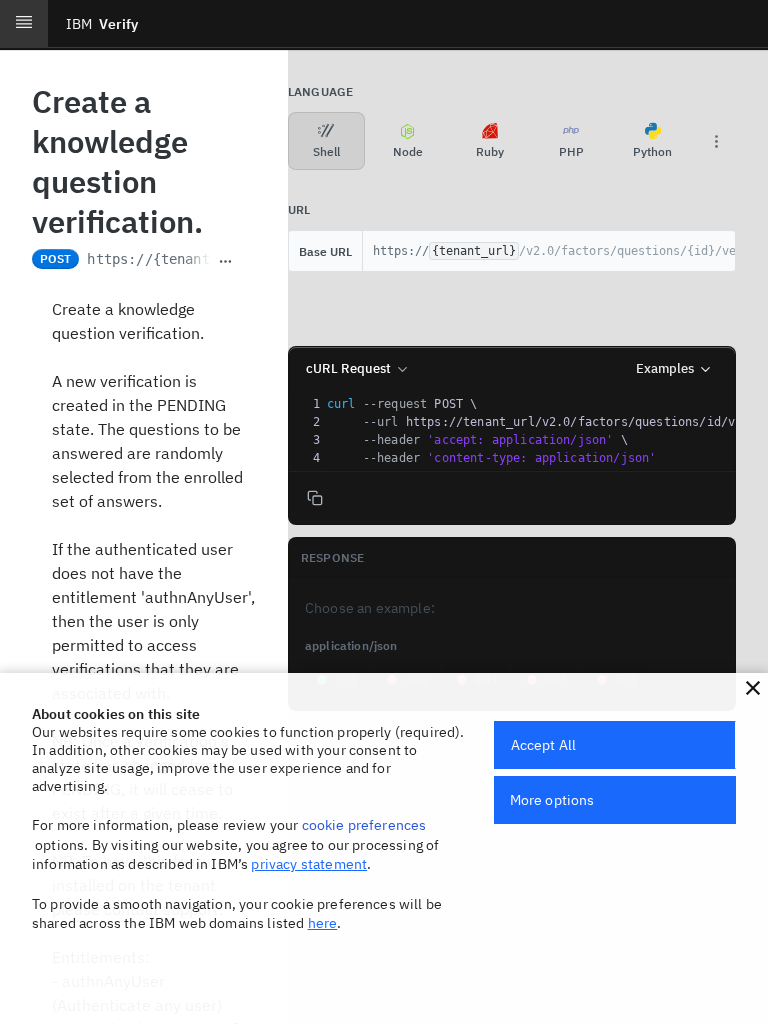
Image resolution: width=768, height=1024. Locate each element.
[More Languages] (716, 141)
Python (652, 151)
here (323, 923)
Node (408, 151)
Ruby (490, 151)
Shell (326, 151)
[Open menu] (24, 24)
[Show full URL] (225, 261)
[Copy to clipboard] (248, 261)
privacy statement (309, 864)
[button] (753, 688)
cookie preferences (364, 825)
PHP (571, 151)
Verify (102, 24)
